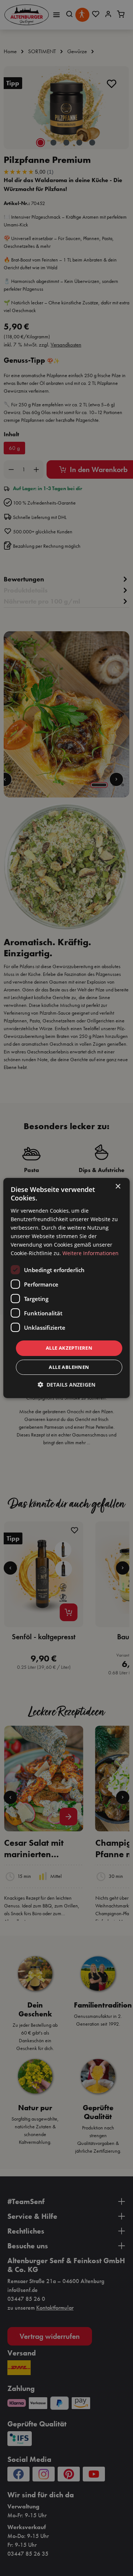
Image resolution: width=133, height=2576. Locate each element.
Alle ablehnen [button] (69, 1367)
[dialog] (66, 1288)
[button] (66, 1385)
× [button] (118, 1187)
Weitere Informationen (91, 1253)
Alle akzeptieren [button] (69, 1348)
